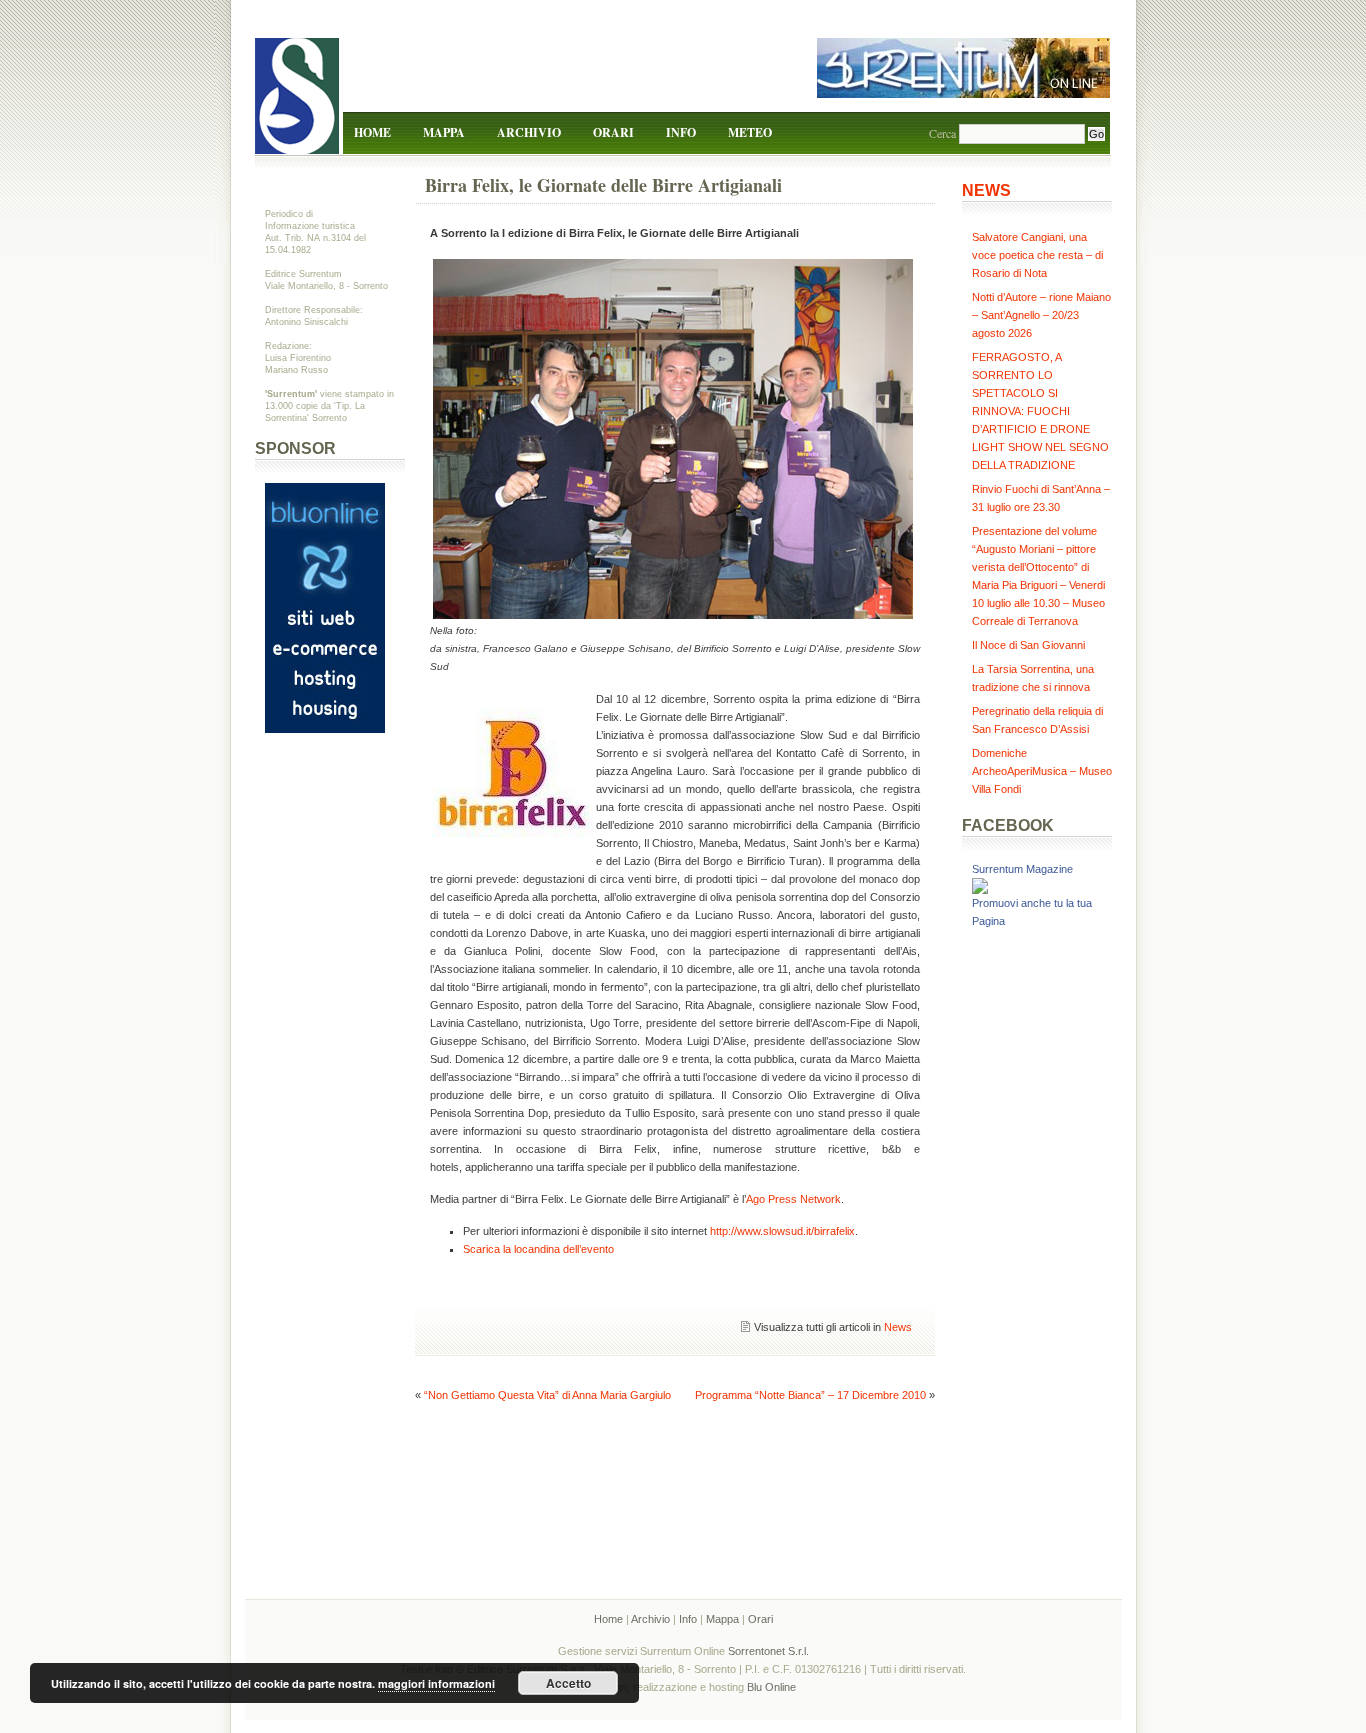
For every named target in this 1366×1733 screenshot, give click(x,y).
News (898, 1327)
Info (681, 132)
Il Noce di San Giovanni (1028, 645)
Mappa (444, 132)
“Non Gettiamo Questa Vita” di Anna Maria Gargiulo (547, 1395)
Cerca (942, 133)
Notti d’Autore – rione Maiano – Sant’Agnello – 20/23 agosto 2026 (1041, 315)
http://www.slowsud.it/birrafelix (782, 1231)
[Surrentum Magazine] (980, 890)
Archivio (529, 132)
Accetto (568, 1683)
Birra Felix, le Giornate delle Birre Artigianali (603, 185)
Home (372, 132)
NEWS (986, 190)
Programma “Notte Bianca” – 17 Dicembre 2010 (810, 1395)
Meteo (750, 132)
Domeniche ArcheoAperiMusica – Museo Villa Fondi (1042, 771)
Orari (613, 132)
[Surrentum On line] (963, 94)
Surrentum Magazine (1022, 869)
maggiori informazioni (436, 1683)
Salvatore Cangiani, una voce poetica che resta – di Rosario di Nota (1037, 255)
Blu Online (771, 1687)
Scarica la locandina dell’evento (538, 1249)
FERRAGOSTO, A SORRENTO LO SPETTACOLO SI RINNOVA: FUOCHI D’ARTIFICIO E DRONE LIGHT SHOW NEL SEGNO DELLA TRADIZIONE (1040, 411)
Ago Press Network (793, 1199)
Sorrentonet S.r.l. (768, 1651)
